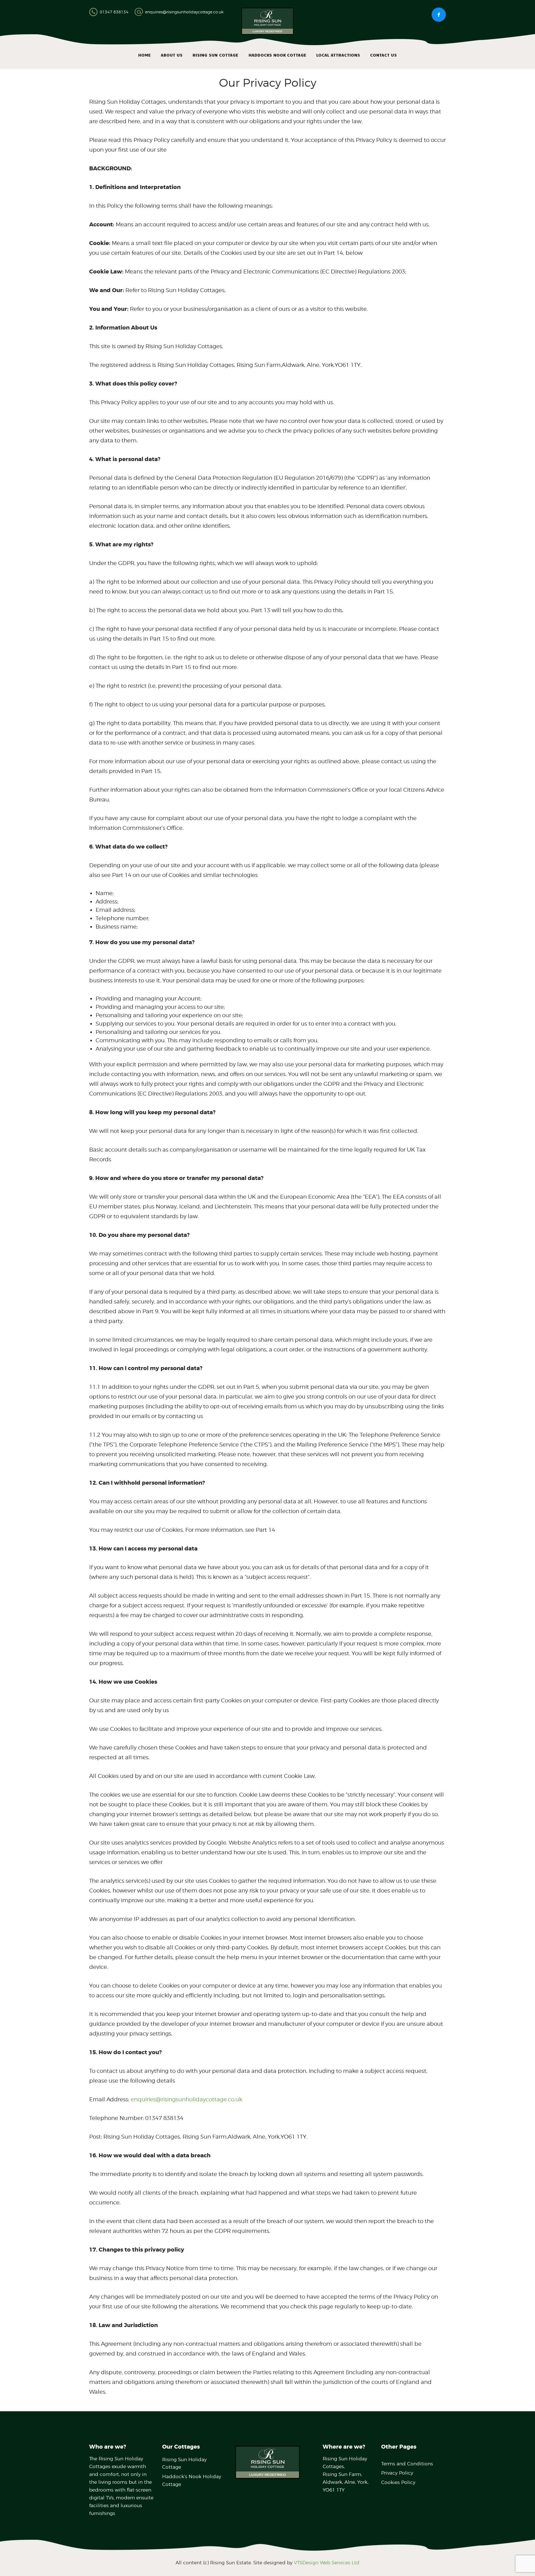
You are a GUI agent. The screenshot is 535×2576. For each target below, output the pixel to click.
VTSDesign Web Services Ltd (327, 2563)
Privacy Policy (397, 2473)
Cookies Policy (398, 2482)
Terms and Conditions (407, 2464)
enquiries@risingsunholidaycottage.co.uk (186, 2099)
